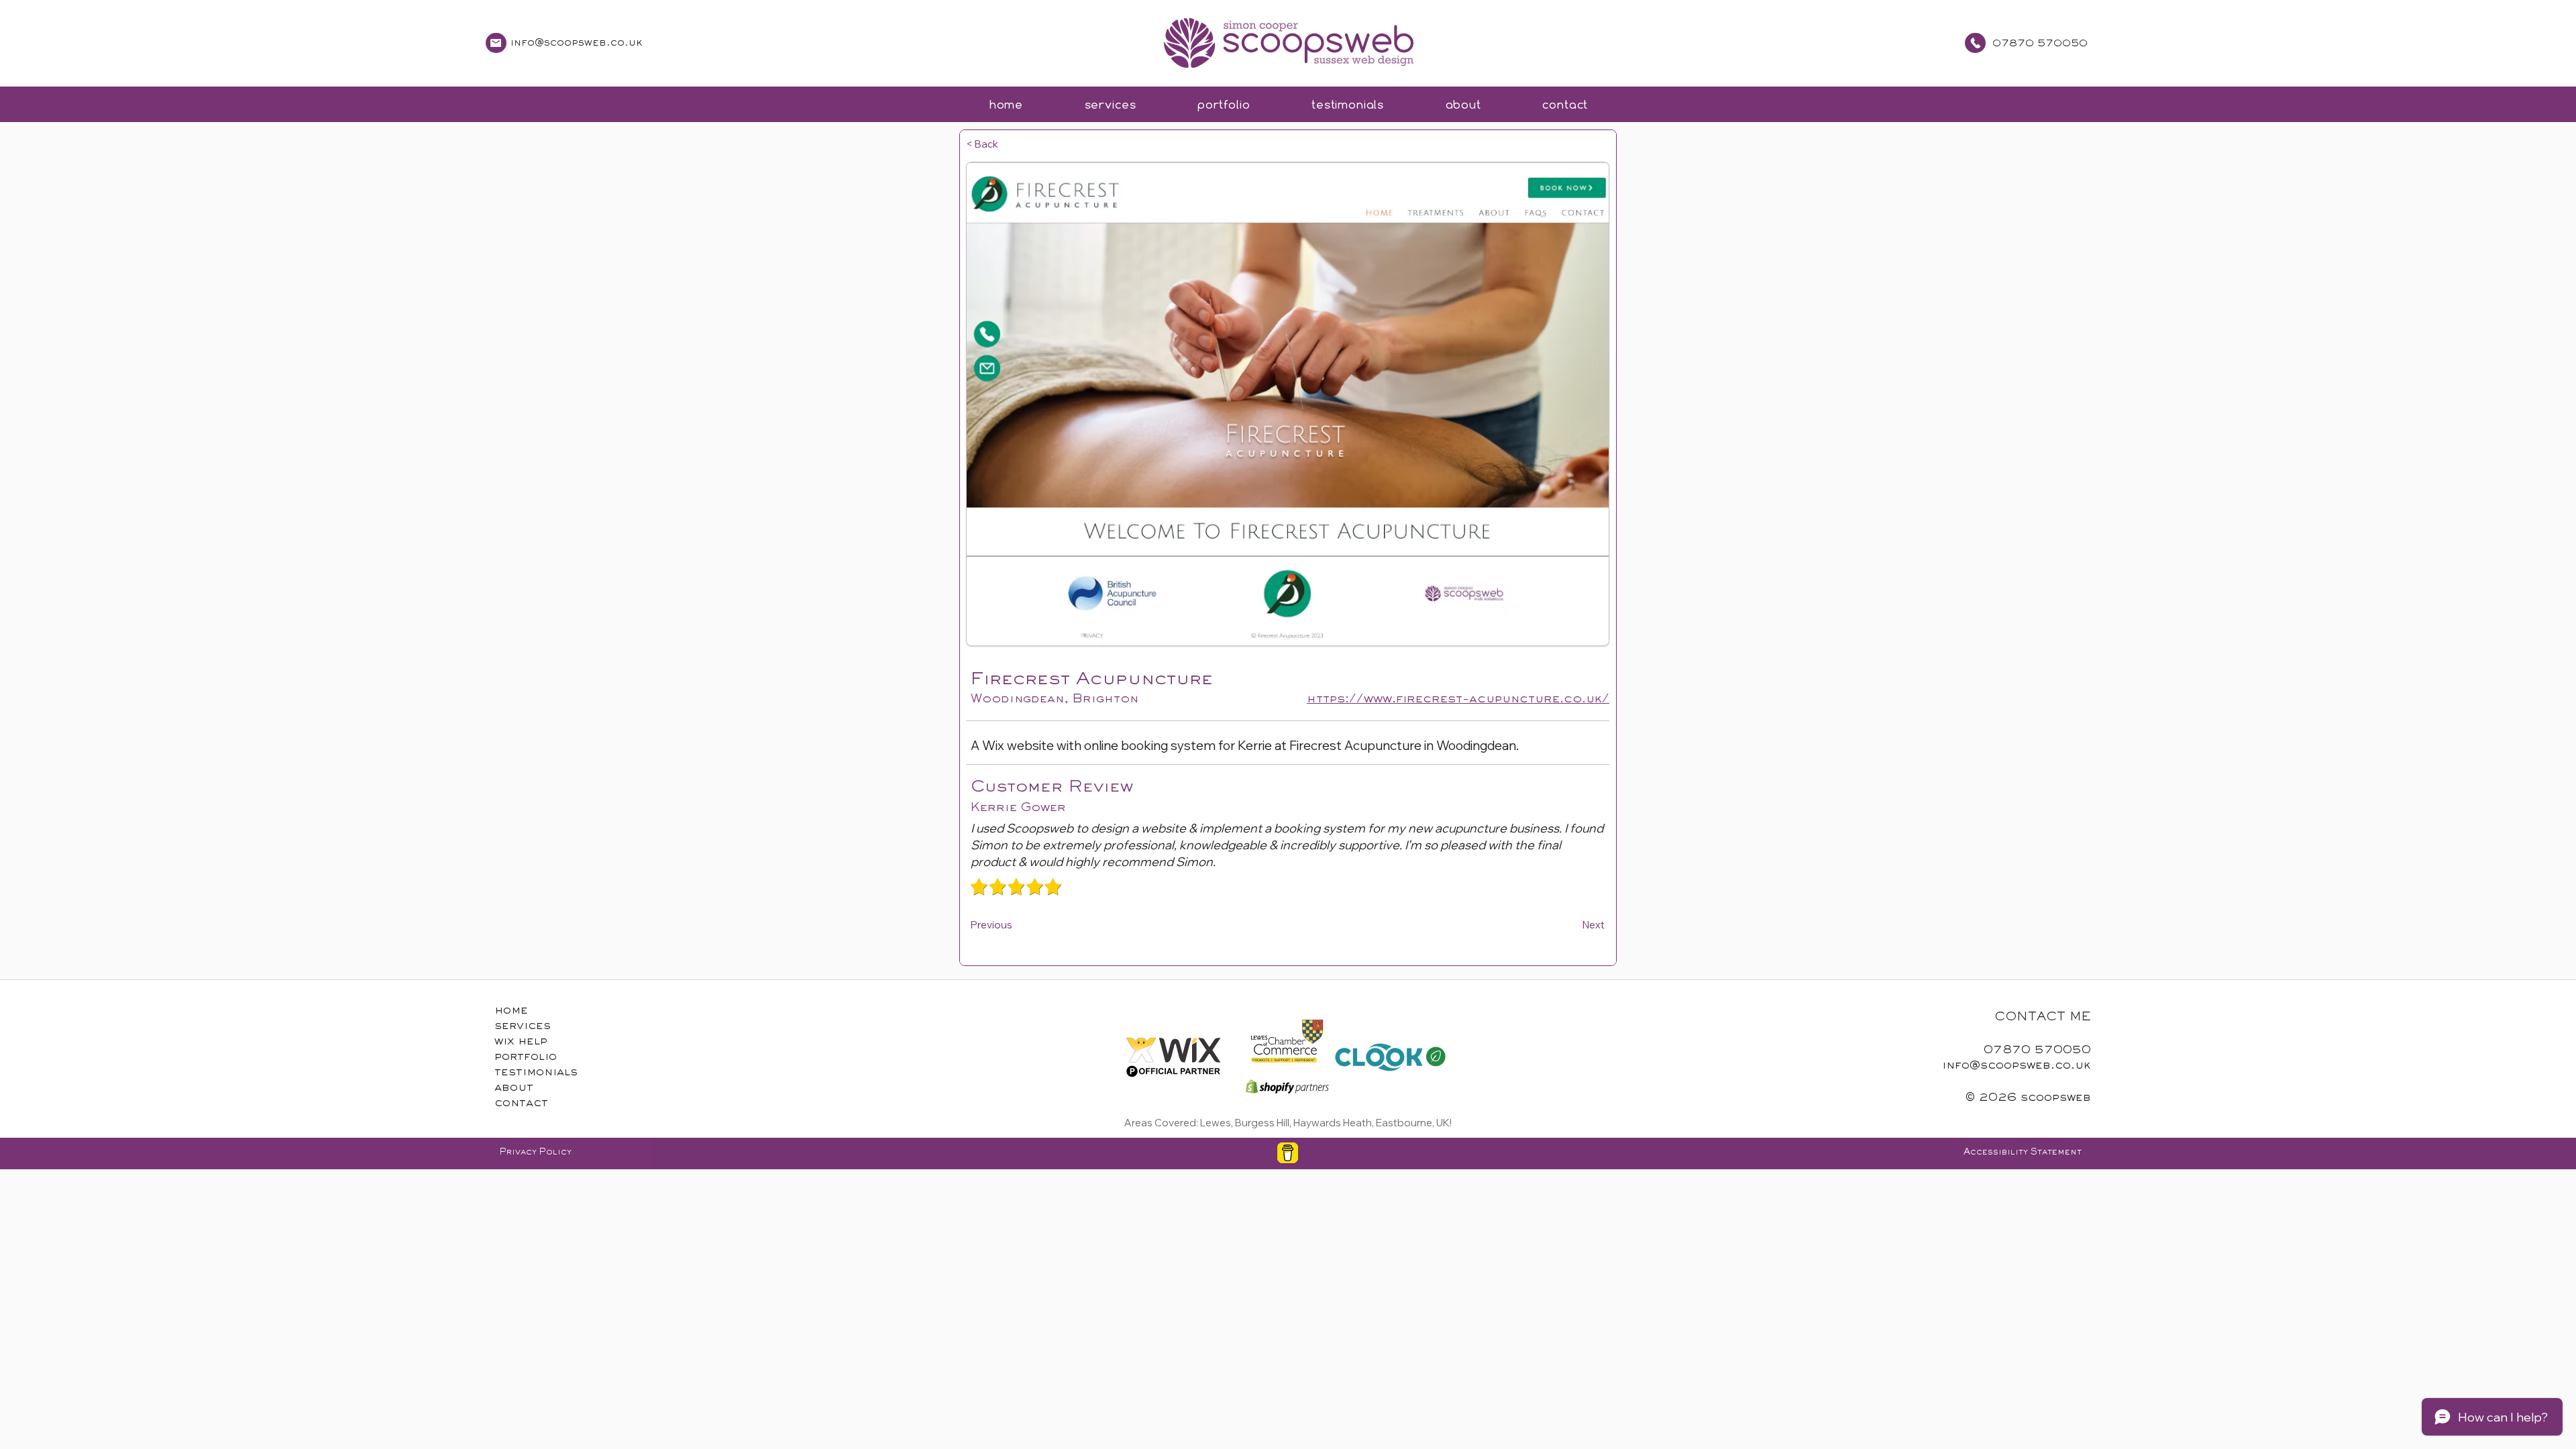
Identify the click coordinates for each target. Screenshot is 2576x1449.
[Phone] (496, 43)
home (511, 1011)
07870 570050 (2040, 44)
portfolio (526, 1057)
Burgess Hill (1262, 1123)
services (523, 1026)
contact (521, 1104)
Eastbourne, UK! (1414, 1123)
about (514, 1088)
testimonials (536, 1073)
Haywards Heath (1333, 1123)
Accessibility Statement (2023, 1152)
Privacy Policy (536, 1152)
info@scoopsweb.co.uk (577, 43)
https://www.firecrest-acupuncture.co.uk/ (1458, 699)
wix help (521, 1042)
